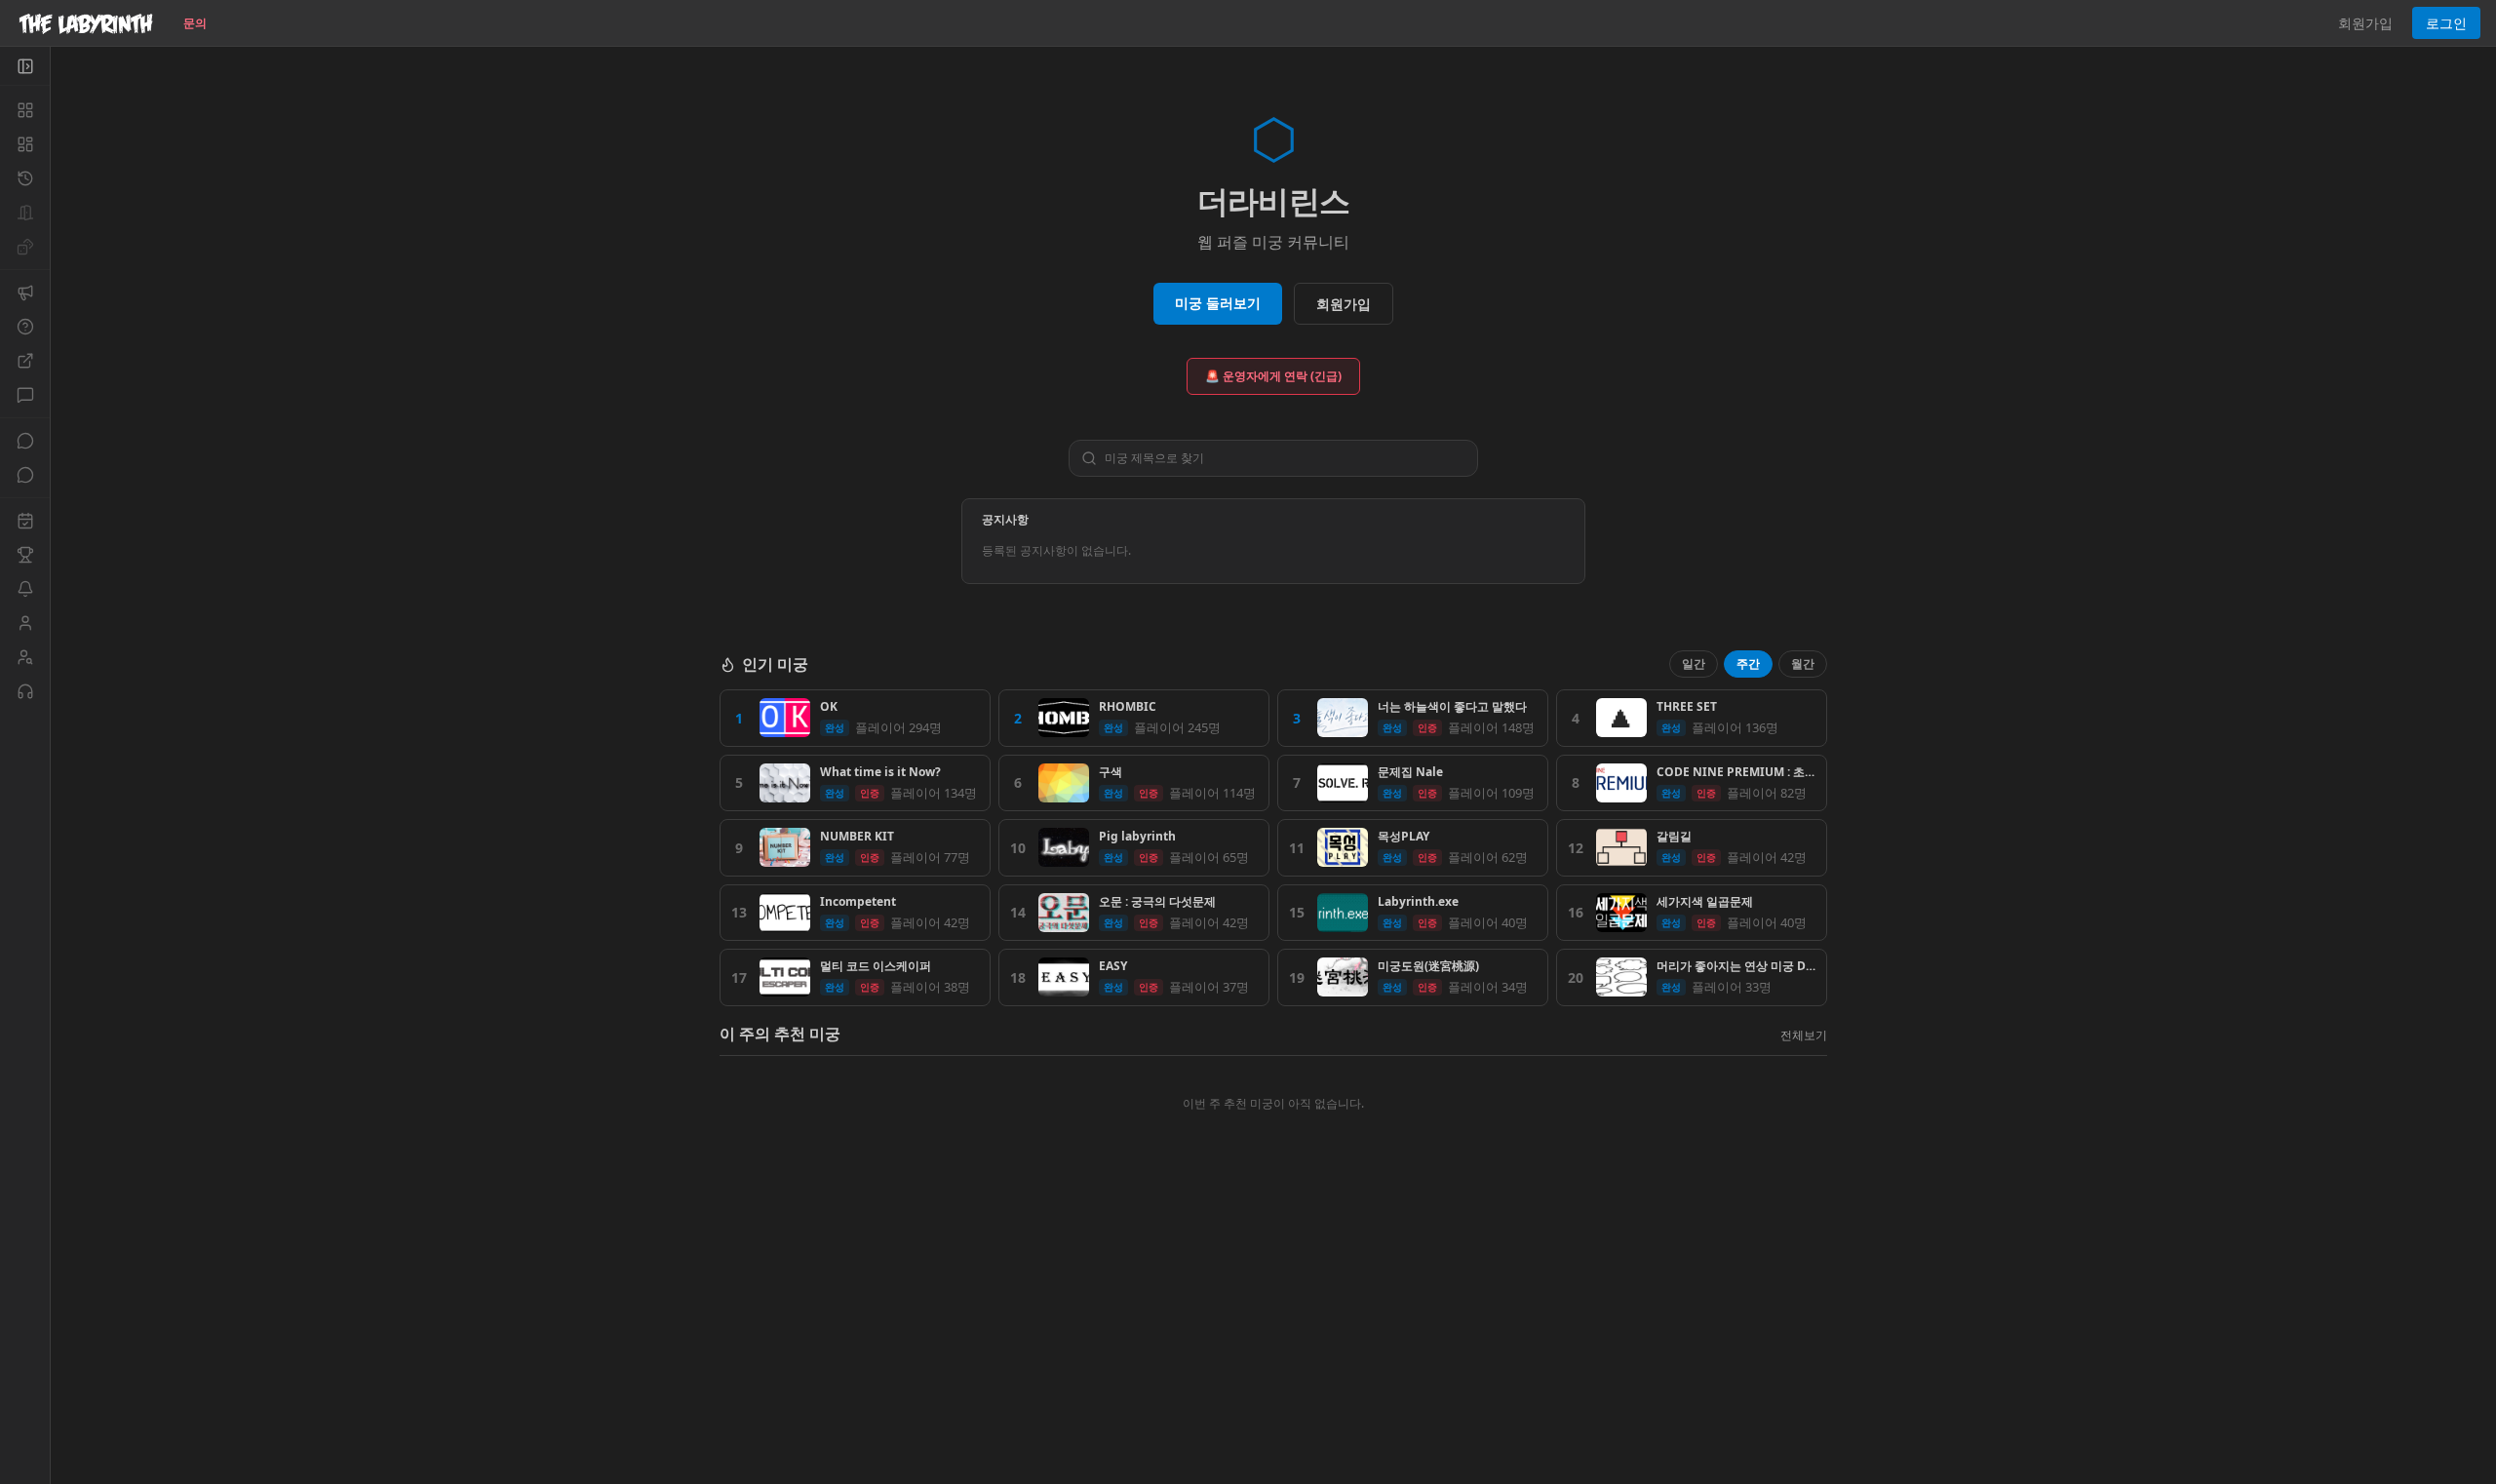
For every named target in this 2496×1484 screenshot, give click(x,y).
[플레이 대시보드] (25, 144)
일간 (1694, 664)
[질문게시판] (25, 327)
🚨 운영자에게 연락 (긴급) (1273, 376)
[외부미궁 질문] (25, 361)
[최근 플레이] (25, 178)
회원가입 (2365, 23)
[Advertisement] (1273, 1343)
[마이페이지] (25, 623)
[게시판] (25, 395)
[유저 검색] (25, 657)
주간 (1748, 664)
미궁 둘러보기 (1218, 303)
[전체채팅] (25, 441)
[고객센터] (25, 691)
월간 (1803, 664)
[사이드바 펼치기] (25, 66)
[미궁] (25, 110)
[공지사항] (25, 293)
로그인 (2446, 23)
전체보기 (1804, 1035)
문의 (195, 23)
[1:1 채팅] (25, 475)
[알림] (25, 589)
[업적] (25, 555)
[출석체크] (25, 521)
